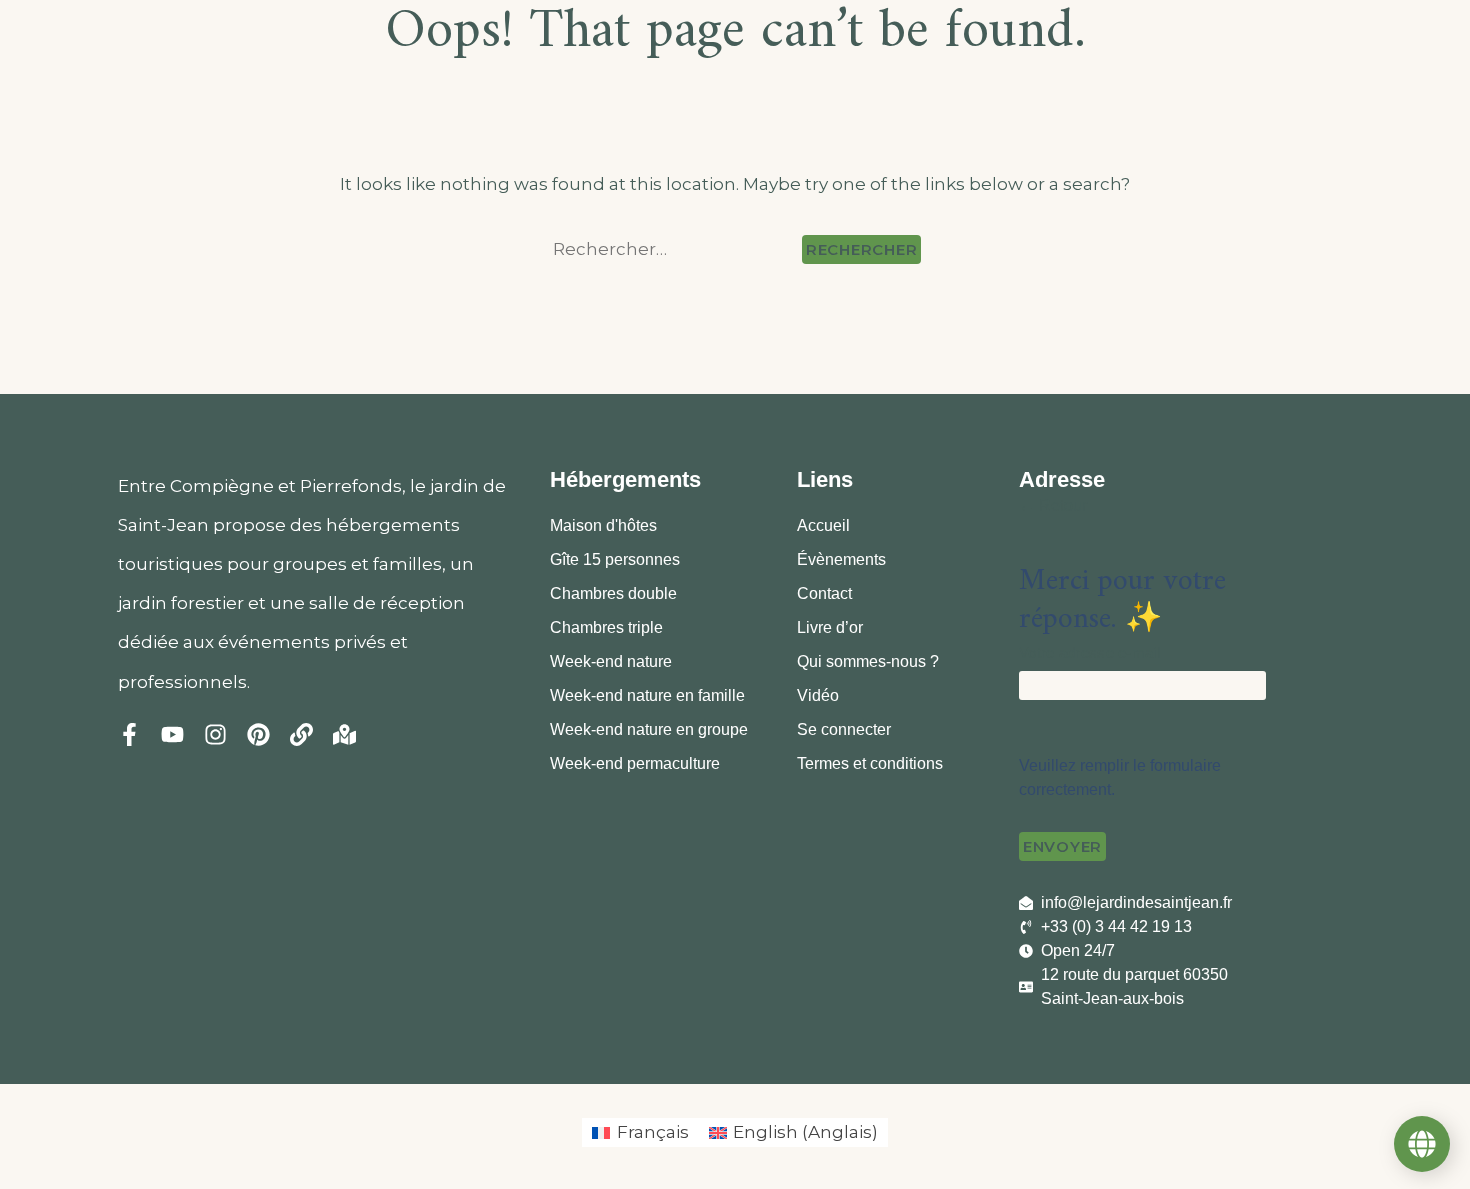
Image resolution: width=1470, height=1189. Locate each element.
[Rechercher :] (673, 249)
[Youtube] (172, 734)
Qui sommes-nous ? (868, 661)
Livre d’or (830, 627)
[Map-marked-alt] (344, 734)
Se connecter (844, 729)
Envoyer (1062, 846)
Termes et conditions (870, 763)
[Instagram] (215, 734)
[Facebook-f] (129, 734)
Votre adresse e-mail (1089, 652)
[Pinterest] (258, 734)
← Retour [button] (1053, 505)
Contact (824, 593)
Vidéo (818, 695)
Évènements (841, 559)
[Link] (301, 734)
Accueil (823, 525)
